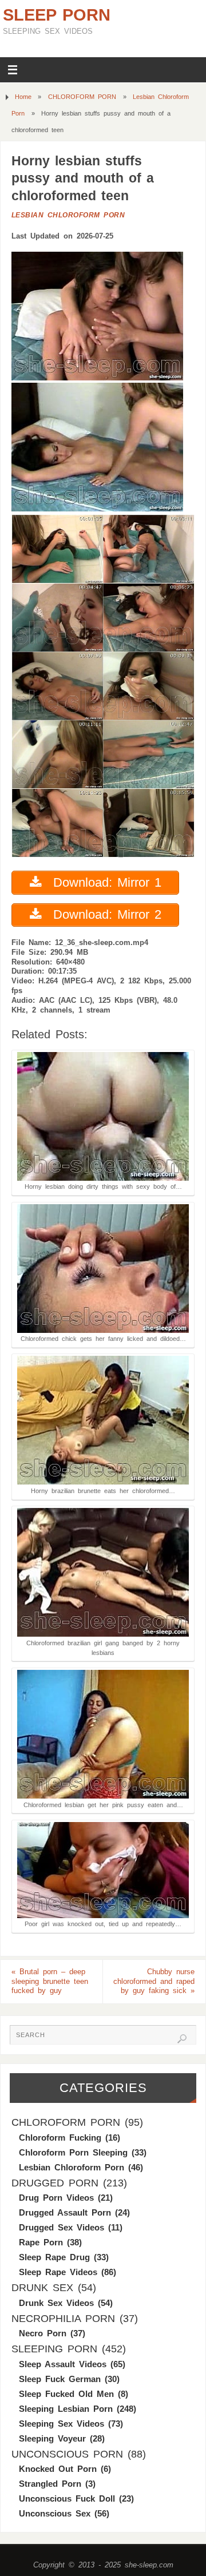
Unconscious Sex (55, 2513)
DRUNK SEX (42, 2288)
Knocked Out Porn (58, 2469)
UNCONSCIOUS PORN (67, 2454)
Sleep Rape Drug (54, 2257)
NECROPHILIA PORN (63, 2319)
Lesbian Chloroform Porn (68, 215)
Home (23, 97)
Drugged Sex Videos (62, 2227)
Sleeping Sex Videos (62, 2424)
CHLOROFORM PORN (82, 97)
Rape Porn (41, 2242)
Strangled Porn (50, 2484)
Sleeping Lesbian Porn (66, 2409)
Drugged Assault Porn (65, 2212)
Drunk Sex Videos (56, 2303)
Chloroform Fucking (60, 2138)
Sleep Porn (57, 15)
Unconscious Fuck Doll (67, 2498)
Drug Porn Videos (56, 2198)
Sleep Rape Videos (58, 2272)
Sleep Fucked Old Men (66, 2394)
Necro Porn (43, 2333)
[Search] (182, 2039)
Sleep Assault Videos (63, 2364)
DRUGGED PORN (55, 2183)
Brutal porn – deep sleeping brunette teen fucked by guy (50, 1982)
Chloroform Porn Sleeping (73, 2152)
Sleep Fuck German (60, 2379)
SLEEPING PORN (54, 2349)
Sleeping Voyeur (52, 2438)
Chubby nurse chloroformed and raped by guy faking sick (154, 1982)
